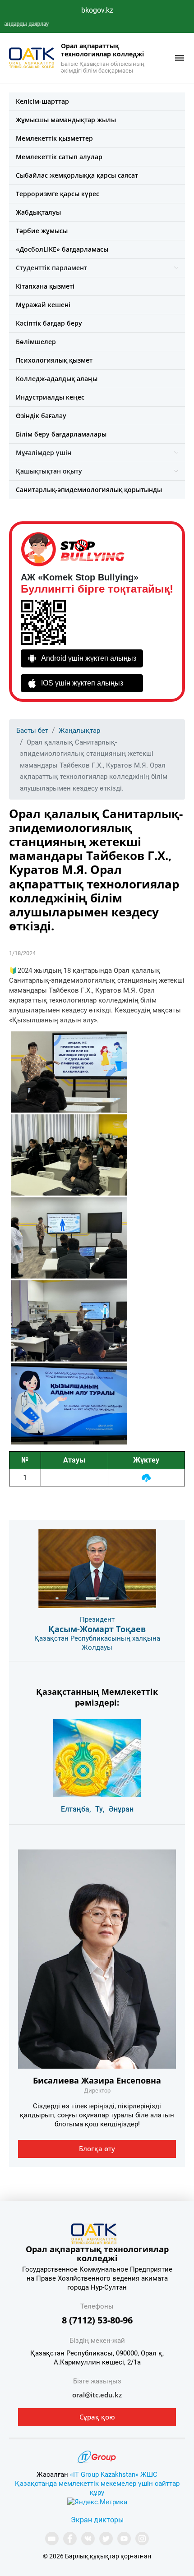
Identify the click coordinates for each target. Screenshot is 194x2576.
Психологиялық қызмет (54, 360)
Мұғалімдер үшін (44, 453)
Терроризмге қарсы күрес (58, 194)
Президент (97, 1619)
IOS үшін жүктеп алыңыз (82, 683)
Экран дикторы (97, 2520)
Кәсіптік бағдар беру (49, 323)
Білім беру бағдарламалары (61, 434)
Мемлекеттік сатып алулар (59, 157)
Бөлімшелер (36, 342)
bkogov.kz (97, 10)
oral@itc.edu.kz (97, 2395)
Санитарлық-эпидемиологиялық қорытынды (89, 490)
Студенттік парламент (51, 268)
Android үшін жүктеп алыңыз (89, 658)
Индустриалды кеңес (50, 397)
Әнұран (121, 1809)
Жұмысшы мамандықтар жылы (66, 120)
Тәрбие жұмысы (42, 231)
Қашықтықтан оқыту (49, 471)
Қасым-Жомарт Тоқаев (97, 1629)
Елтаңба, (76, 1809)
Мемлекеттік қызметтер (54, 138)
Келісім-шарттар (42, 101)
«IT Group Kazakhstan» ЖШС (114, 2475)
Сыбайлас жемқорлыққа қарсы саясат (77, 175)
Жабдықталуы (38, 212)
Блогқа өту (97, 2148)
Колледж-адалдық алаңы (57, 379)
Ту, (100, 1809)
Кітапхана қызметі (45, 286)
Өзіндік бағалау (41, 416)
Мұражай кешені (43, 305)
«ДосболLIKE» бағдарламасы (62, 249)
